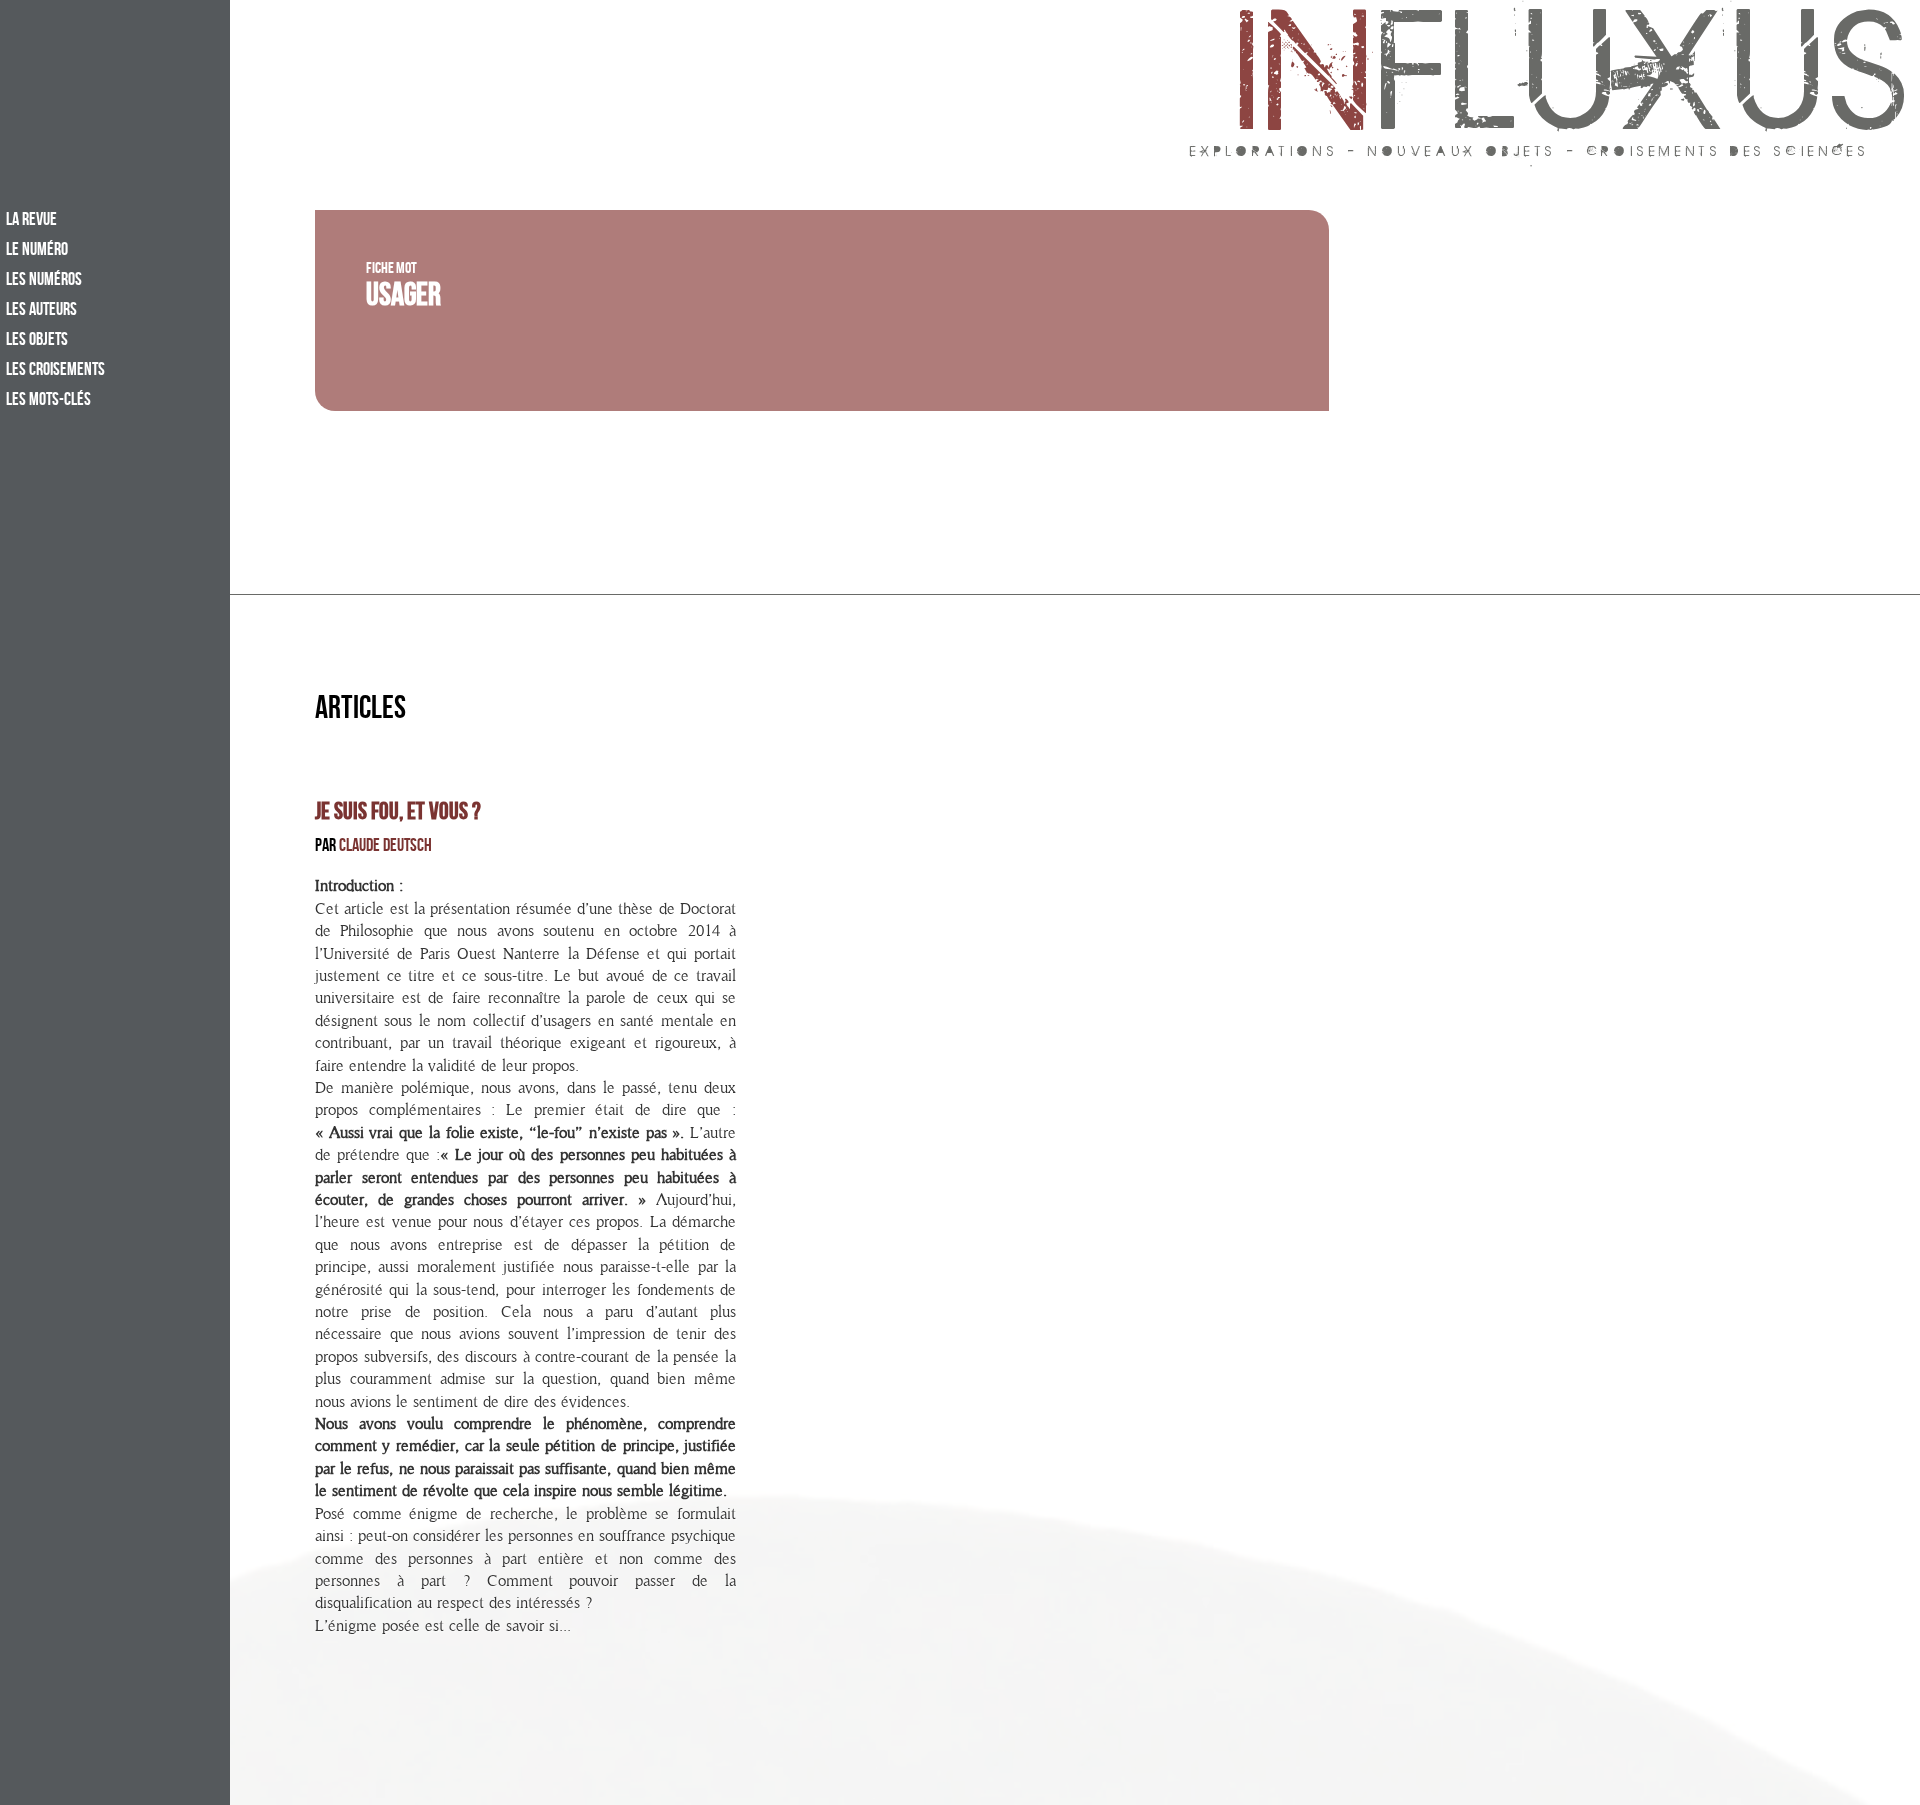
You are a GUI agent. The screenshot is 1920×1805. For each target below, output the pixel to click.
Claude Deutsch (385, 847)
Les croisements (55, 371)
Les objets (37, 341)
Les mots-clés (48, 401)
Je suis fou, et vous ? (398, 814)
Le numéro (37, 251)
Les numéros (44, 281)
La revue (31, 221)
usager (403, 299)
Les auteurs (41, 311)
